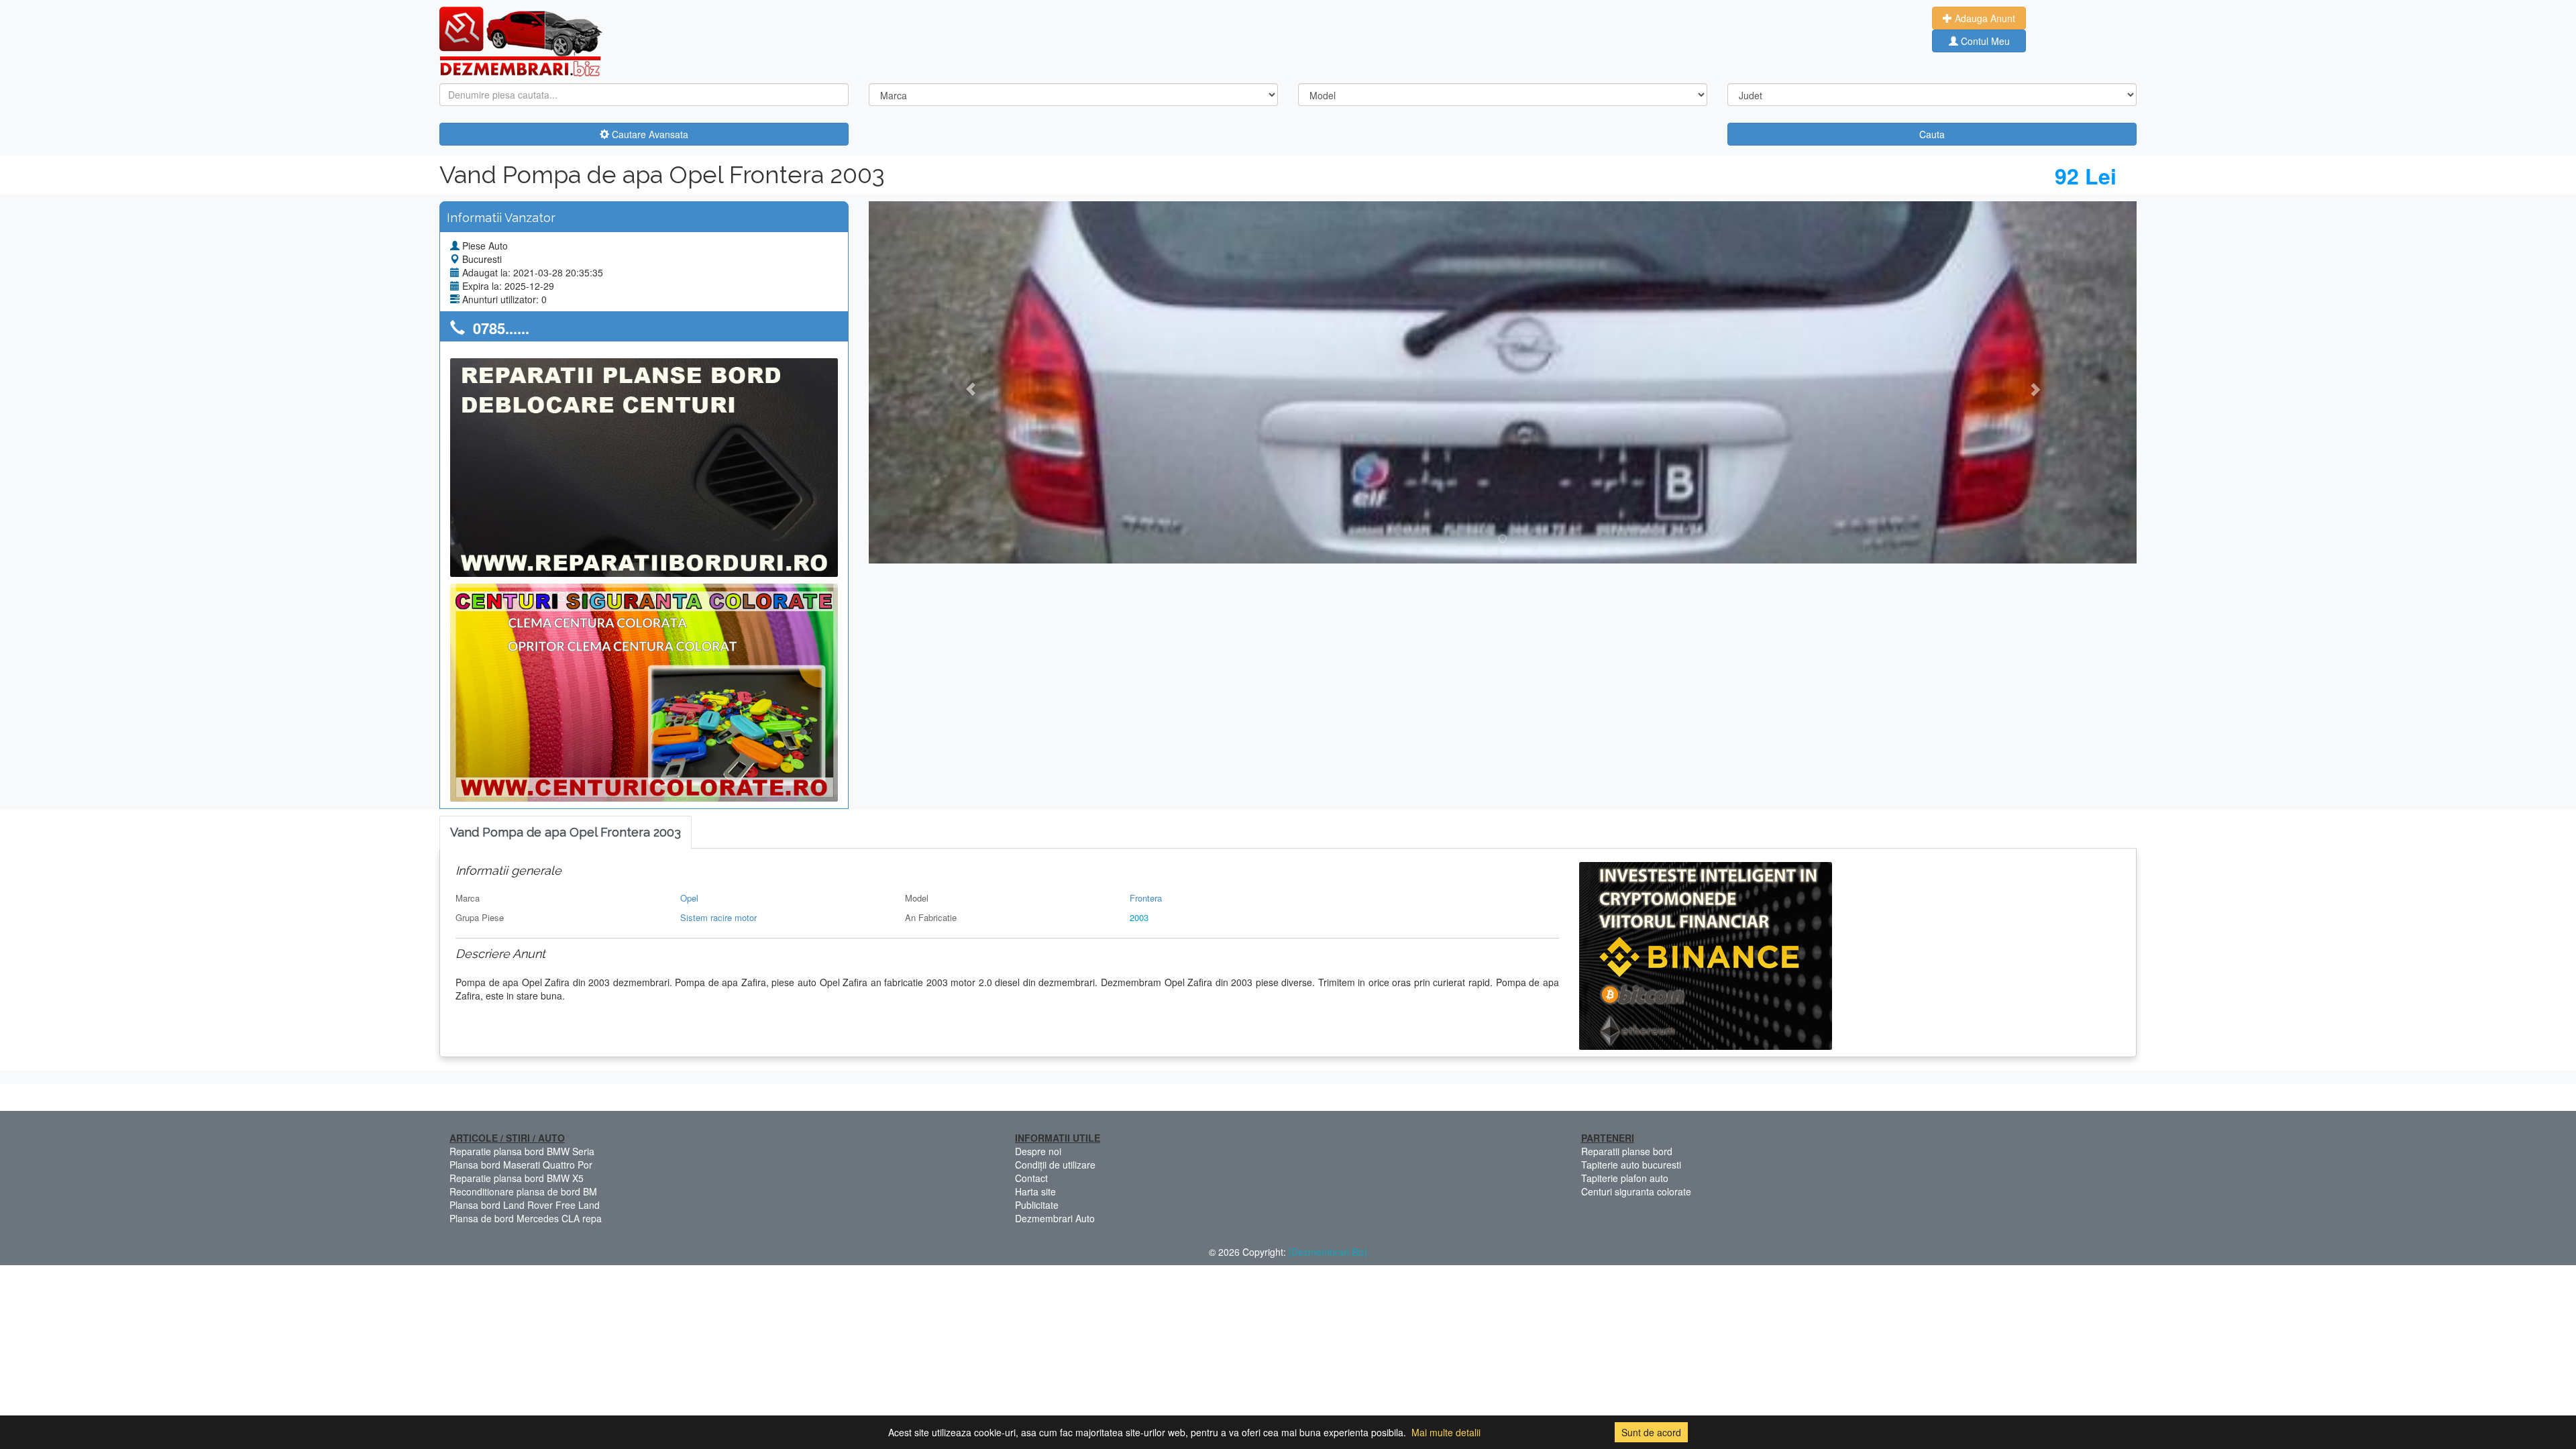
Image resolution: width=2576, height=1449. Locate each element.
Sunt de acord (1651, 1432)
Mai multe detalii (1446, 1432)
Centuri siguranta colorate (1636, 1191)
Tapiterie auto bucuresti (1631, 1165)
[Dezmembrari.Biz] (1328, 1252)
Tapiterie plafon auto (1625, 1178)
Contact (1031, 1178)
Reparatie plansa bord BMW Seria (522, 1151)
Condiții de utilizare (1055, 1165)
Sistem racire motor (718, 917)
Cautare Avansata (649, 134)
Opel (689, 898)
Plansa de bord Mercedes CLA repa (526, 1218)
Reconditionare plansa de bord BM (523, 1191)
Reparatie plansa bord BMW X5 (517, 1178)
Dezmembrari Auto (1055, 1218)
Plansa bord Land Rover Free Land (525, 1205)
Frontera (1146, 898)
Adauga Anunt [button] (1984, 18)
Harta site (1035, 1191)
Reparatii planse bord (1627, 1151)
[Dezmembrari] (521, 40)
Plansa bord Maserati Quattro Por (521, 1165)
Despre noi (1038, 1151)
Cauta (1932, 134)
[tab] (566, 833)
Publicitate (1037, 1205)
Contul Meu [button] (1984, 41)
